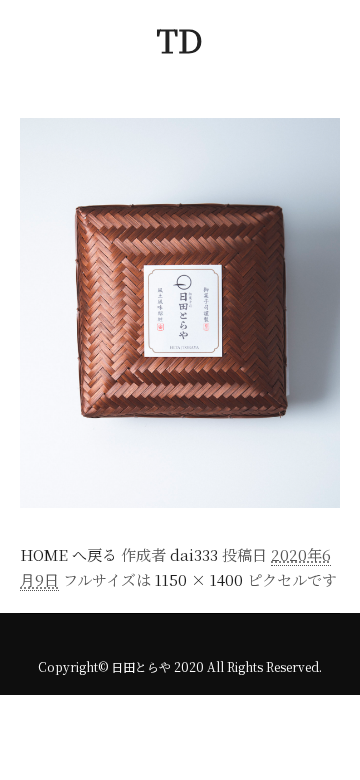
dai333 (194, 554)
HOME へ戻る (68, 554)
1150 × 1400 (199, 579)
